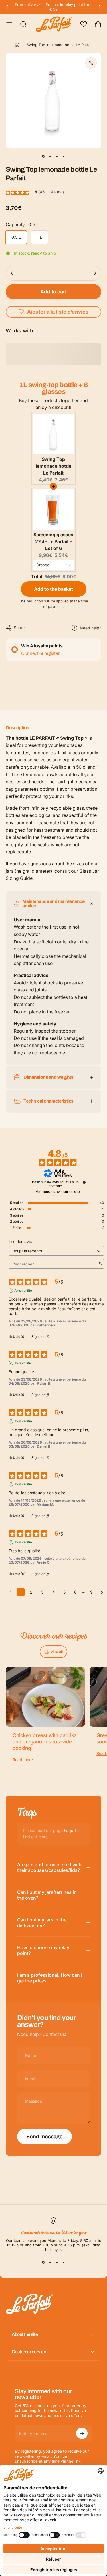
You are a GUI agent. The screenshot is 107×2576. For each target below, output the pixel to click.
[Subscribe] (82, 2433)
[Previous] (8, 7)
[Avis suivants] (102, 1592)
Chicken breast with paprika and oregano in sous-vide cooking (45, 1742)
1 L (39, 237)
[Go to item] (43, 156)
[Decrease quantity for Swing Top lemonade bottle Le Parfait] (12, 273)
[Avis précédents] (11, 1592)
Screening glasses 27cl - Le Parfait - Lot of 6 (53, 541)
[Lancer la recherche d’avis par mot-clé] (100, 1264)
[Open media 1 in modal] (91, 63)
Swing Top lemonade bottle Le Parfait (53, 466)
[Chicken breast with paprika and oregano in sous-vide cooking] (45, 1697)
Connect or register (40, 653)
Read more (23, 1760)
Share (19, 628)
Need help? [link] (91, 628)
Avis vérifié (23, 1290)
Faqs (68, 1830)
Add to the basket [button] (53, 589)
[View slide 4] (64, 2262)
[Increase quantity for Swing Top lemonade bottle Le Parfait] (95, 273)
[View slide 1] (43, 2262)
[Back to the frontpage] (17, 45)
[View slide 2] (50, 2262)
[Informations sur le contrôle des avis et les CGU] (84, 1182)
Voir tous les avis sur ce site (58, 1192)
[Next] (99, 7)
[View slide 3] (57, 2262)
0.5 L (16, 237)
